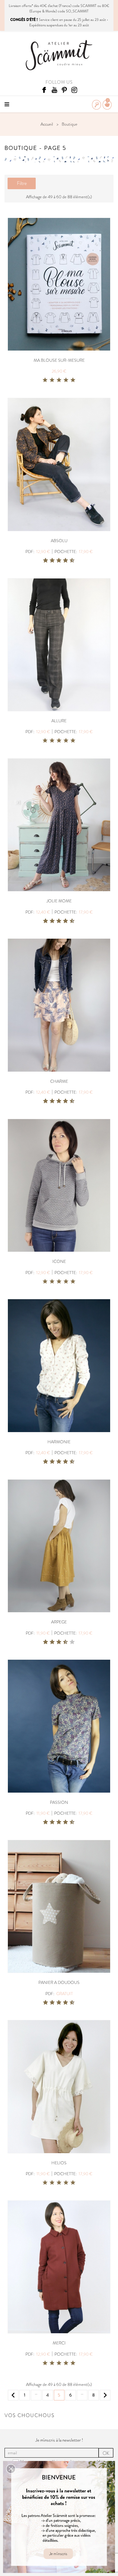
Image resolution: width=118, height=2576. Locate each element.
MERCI (59, 2343)
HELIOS (59, 2163)
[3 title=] (59, 380)
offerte (27, 6)
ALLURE (59, 721)
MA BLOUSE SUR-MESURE (59, 360)
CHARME (59, 1081)
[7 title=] (63, 561)
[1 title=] (45, 380)
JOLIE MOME (59, 901)
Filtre (22, 183)
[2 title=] (52, 380)
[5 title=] (73, 380)
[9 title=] (70, 561)
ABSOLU (59, 541)
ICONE (59, 1261)
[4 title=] (66, 380)
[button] (11, 2469)
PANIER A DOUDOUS (59, 1982)
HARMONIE (59, 1442)
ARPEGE (59, 1622)
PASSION (59, 1802)
